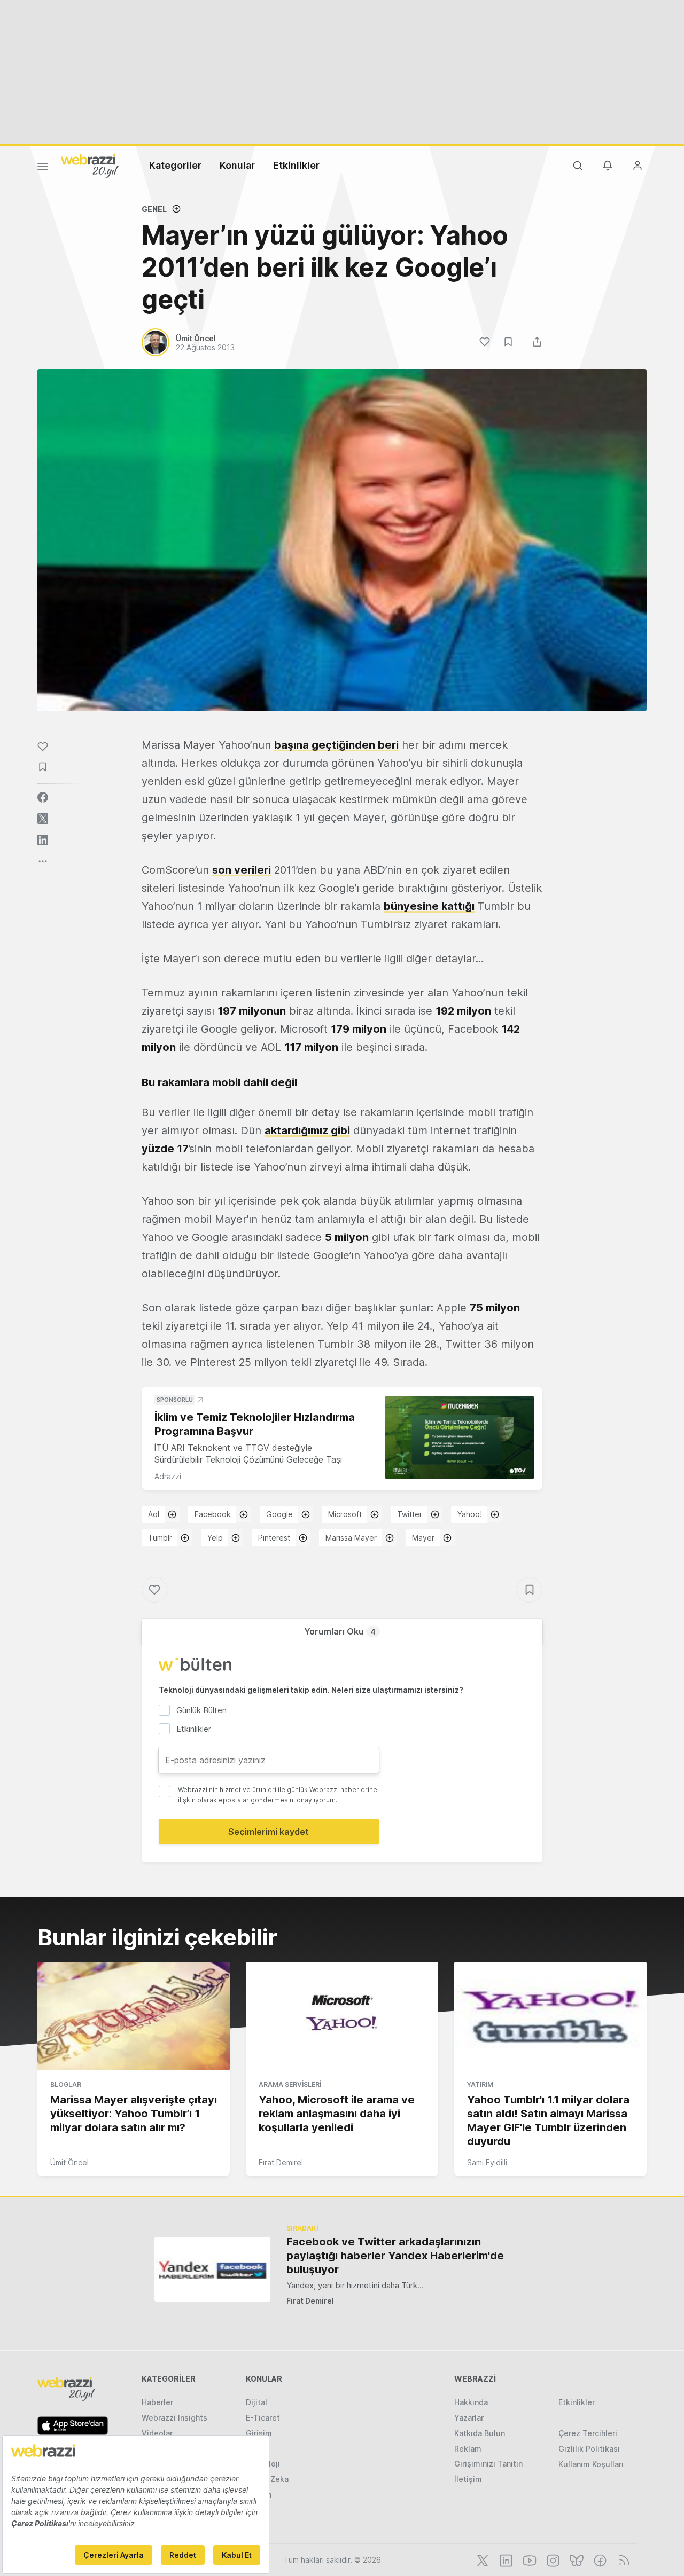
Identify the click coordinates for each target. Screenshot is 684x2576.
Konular (237, 165)
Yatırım (480, 2084)
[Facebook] (599, 2559)
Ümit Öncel (69, 2162)
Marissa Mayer (351, 1538)
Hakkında (471, 2402)
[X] (481, 2559)
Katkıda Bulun (480, 2433)
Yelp (215, 1538)
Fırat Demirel (281, 2162)
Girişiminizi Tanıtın (488, 2464)
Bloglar (66, 2084)
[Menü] (43, 168)
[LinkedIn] (505, 2559)
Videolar (157, 2433)
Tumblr (160, 1538)
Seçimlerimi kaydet (269, 1832)
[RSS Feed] (622, 2559)
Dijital (256, 2402)
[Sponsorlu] (460, 1438)
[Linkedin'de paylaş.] (43, 840)
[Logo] (90, 165)
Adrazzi (168, 1476)
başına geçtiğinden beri (336, 745)
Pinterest (274, 1538)
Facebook (213, 1514)
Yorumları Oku (340, 1631)
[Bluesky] (576, 2559)
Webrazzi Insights (174, 2418)
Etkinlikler (296, 165)
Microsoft (345, 1514)
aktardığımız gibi (307, 1130)
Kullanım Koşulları (591, 2464)
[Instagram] (552, 2559)
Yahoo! (470, 1514)
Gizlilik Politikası (589, 2449)
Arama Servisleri (290, 2084)
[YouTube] (528, 2559)
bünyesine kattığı (429, 906)
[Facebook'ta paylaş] (43, 797)
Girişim (259, 2433)
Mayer (423, 1538)
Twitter (410, 1514)
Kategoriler (175, 165)
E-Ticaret (263, 2418)
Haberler (157, 2402)
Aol (154, 1514)
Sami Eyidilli (487, 2162)
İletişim (468, 2479)
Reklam (468, 2449)
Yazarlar (469, 2418)
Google (279, 1514)
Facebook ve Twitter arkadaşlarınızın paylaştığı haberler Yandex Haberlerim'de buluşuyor (395, 2256)
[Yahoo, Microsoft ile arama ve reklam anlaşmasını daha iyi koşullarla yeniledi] (342, 2016)
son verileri (242, 870)
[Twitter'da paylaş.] (43, 819)
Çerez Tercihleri (588, 2433)
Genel (154, 209)
